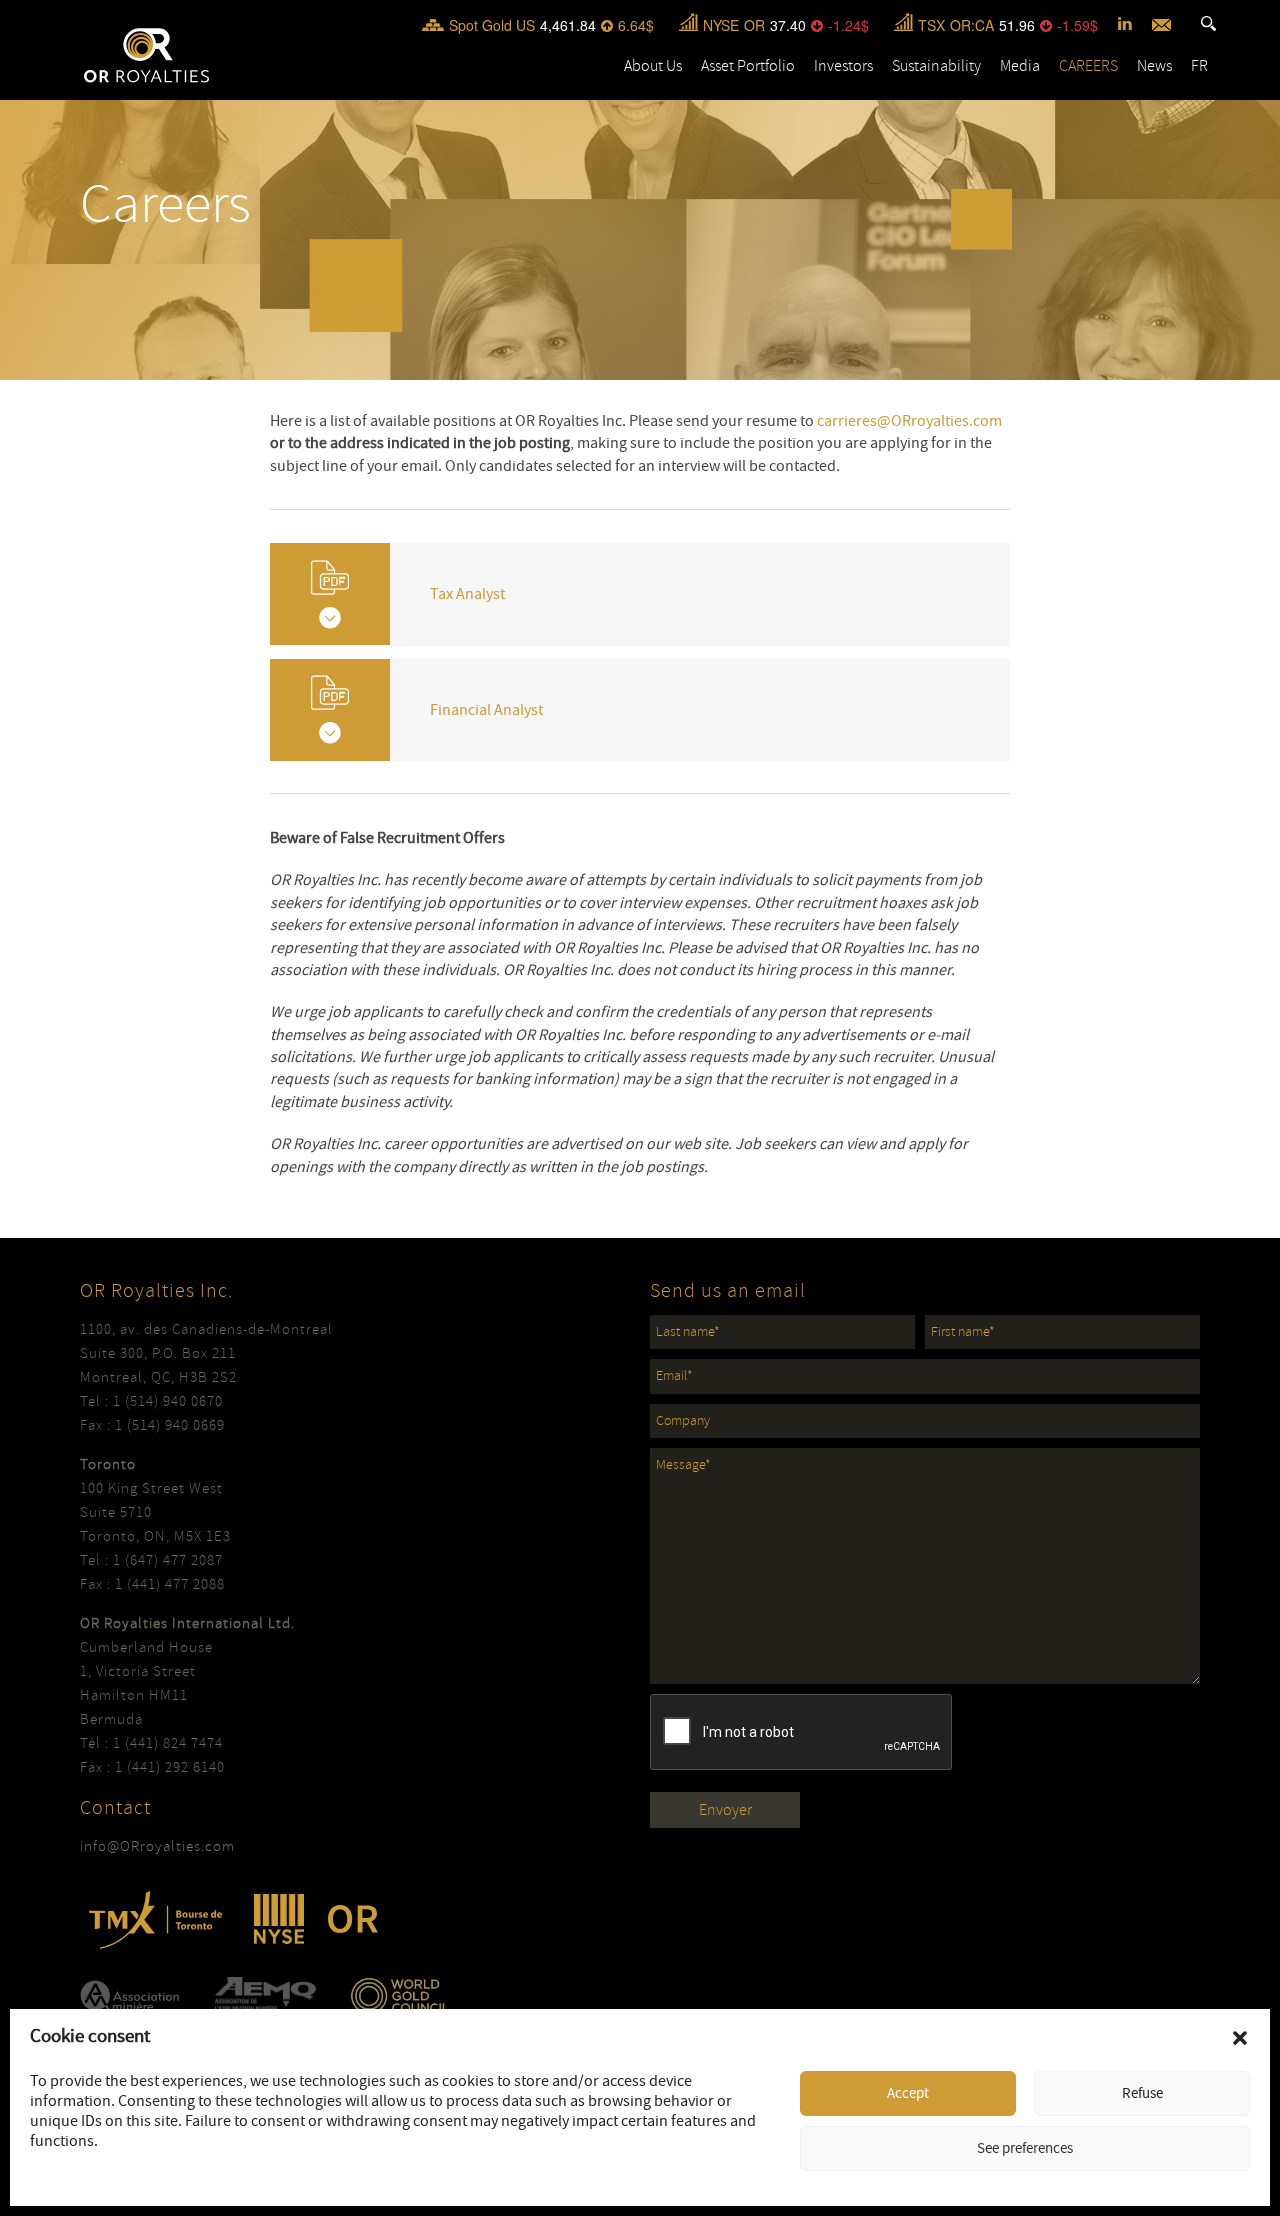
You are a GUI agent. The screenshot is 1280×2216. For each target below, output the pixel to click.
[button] (1240, 2038)
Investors (843, 66)
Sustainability (936, 66)
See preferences (1025, 2148)
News (1154, 66)
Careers (1088, 66)
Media (1020, 66)
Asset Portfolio (748, 66)
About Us (653, 66)
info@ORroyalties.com (157, 1846)
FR (1199, 66)
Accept (908, 2093)
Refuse (1142, 2093)
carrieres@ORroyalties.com (909, 421)
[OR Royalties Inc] (146, 54)
